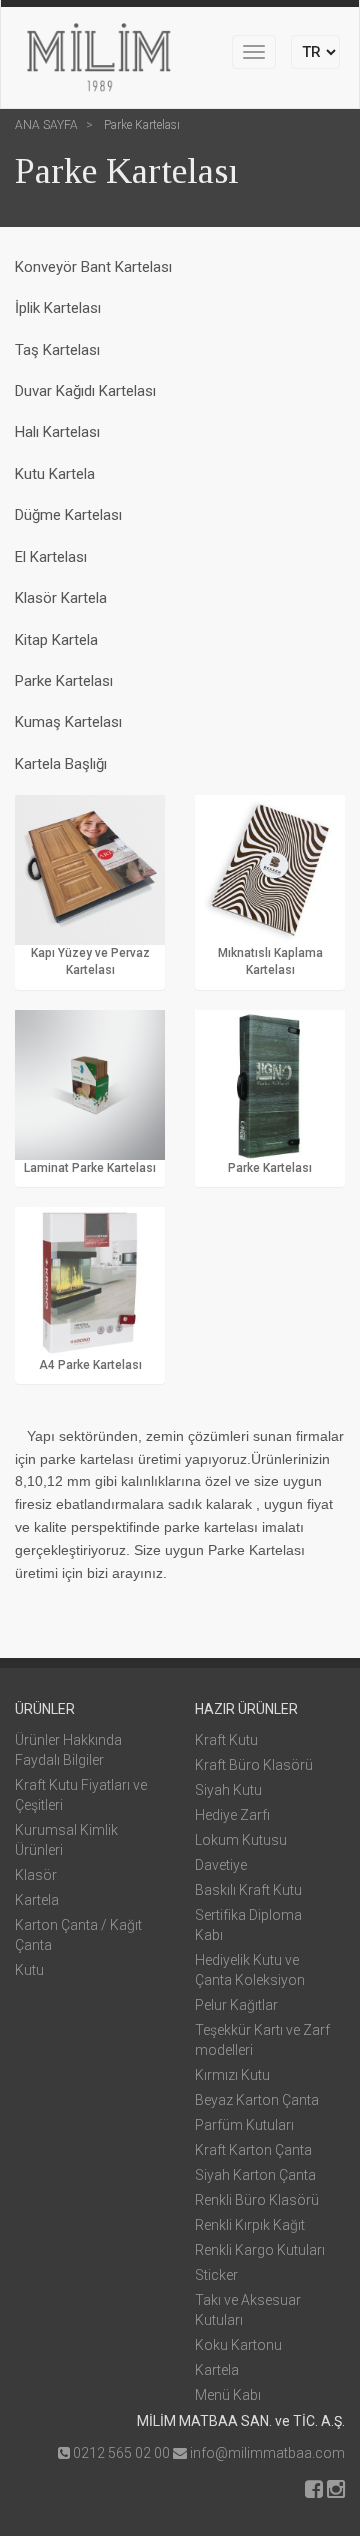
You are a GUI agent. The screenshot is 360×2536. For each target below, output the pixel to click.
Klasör (36, 1875)
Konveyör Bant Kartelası (93, 267)
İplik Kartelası (58, 308)
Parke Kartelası (140, 125)
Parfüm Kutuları (244, 2125)
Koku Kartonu (238, 2345)
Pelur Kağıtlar (236, 2005)
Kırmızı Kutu (232, 2075)
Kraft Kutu (226, 1740)
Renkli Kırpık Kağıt (250, 2225)
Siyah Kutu (228, 1790)
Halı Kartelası (57, 432)
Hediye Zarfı (232, 1815)
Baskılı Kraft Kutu (248, 1890)
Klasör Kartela (61, 598)
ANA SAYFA (46, 125)
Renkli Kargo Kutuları (260, 2250)
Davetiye (221, 1865)
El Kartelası (51, 557)
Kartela (37, 1900)
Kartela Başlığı (61, 764)
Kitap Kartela (56, 640)
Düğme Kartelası (68, 515)
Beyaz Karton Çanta (257, 2100)
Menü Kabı (228, 2395)
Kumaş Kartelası (68, 722)
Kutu (29, 1970)
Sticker (216, 2275)
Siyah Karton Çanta (255, 2175)
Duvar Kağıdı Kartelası (85, 391)
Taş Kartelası (57, 350)
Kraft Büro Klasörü (254, 1765)
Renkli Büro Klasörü (257, 2200)
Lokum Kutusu (241, 1840)
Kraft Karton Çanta (253, 2150)
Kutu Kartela (55, 474)
